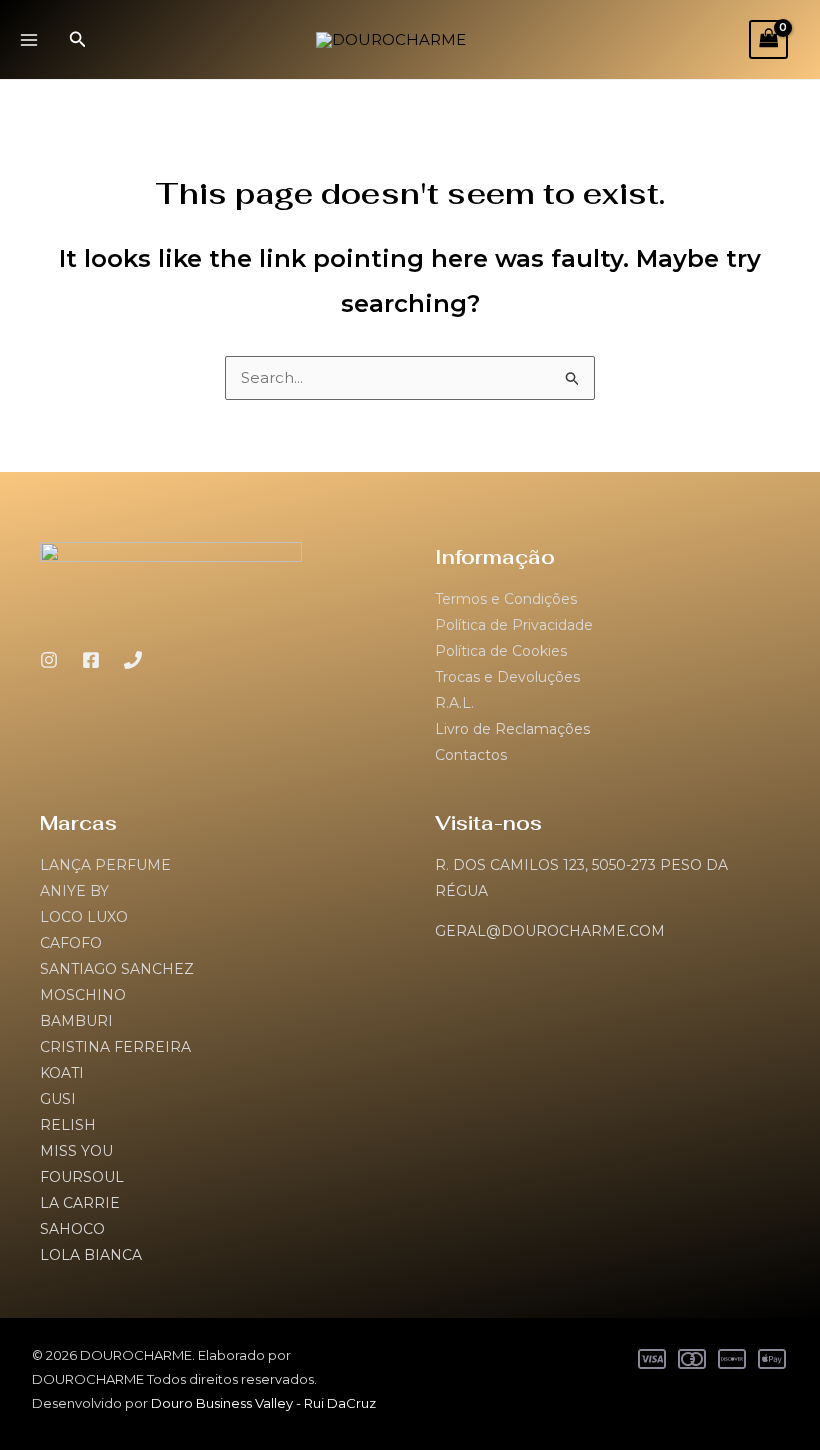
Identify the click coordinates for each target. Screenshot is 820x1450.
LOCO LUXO (84, 917)
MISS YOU (76, 1151)
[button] (78, 40)
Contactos (471, 755)
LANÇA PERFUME (105, 865)
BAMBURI (76, 1021)
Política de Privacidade (514, 625)
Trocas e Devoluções (507, 677)
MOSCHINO (83, 995)
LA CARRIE (80, 1203)
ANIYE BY (74, 891)
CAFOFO (71, 943)
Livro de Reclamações (512, 729)
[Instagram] (49, 660)
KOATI (62, 1073)
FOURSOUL (82, 1177)
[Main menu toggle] (28, 39)
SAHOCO (72, 1229)
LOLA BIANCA (91, 1255)
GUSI (58, 1099)
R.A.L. (454, 703)
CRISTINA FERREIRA (115, 1047)
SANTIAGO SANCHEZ (117, 969)
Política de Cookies (501, 651)
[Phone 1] (133, 660)
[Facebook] (91, 660)
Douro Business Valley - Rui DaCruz (263, 1403)
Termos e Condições (506, 599)
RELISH (68, 1125)
